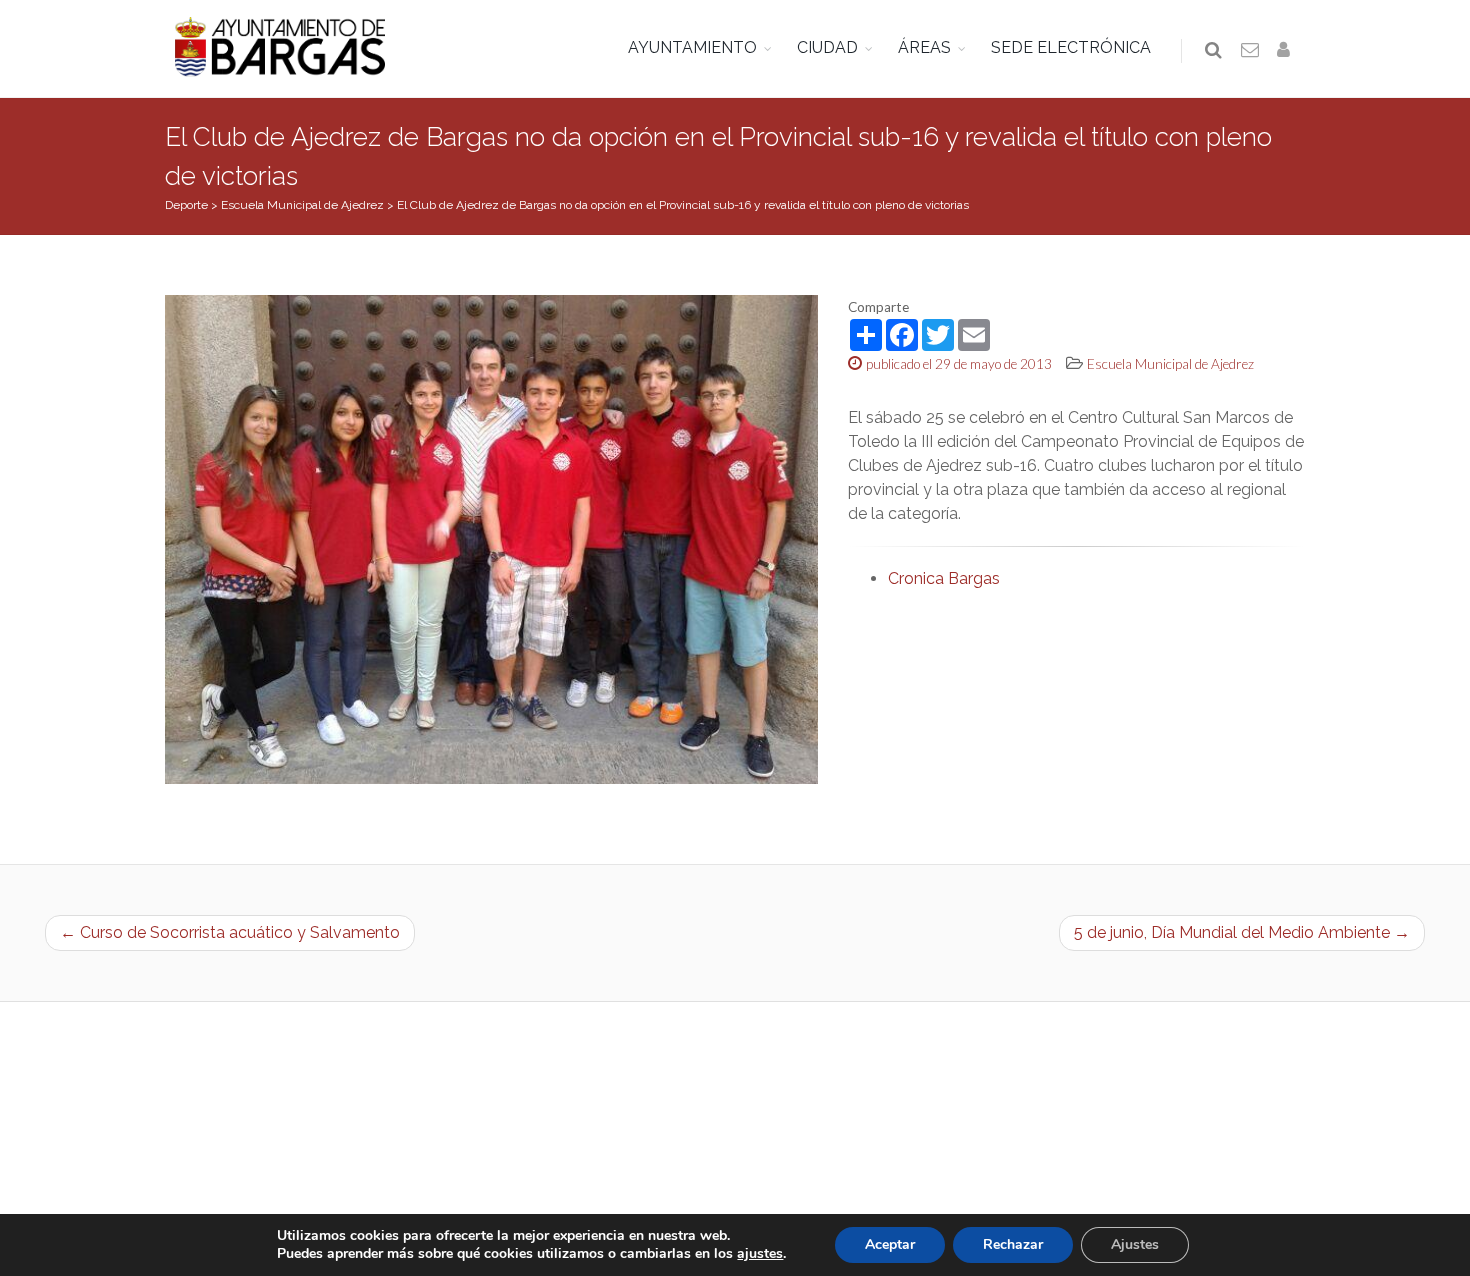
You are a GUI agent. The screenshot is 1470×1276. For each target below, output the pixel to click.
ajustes (760, 1254)
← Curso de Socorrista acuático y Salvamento (230, 932)
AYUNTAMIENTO (692, 47)
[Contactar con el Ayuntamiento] (1251, 51)
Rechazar (1013, 1244)
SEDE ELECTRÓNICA (1071, 47)
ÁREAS (924, 47)
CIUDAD (827, 47)
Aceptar (890, 1244)
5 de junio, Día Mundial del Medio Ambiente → (1242, 932)
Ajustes (1135, 1244)
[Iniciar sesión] (1287, 51)
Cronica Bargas (944, 578)
